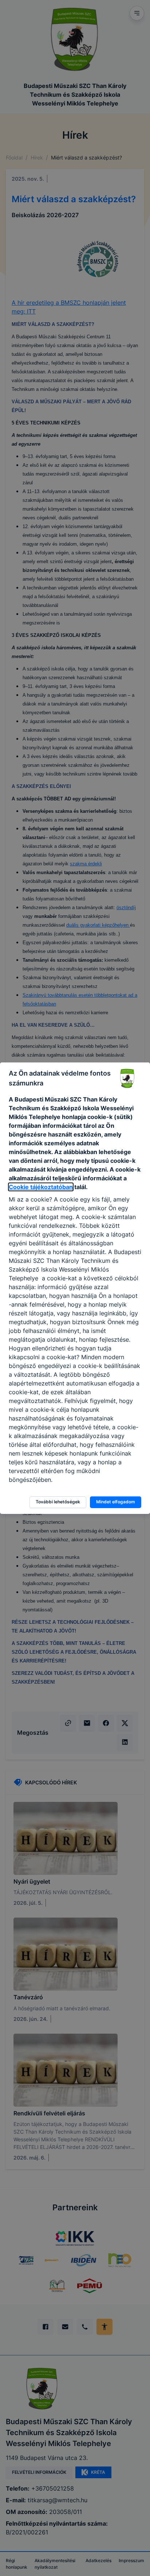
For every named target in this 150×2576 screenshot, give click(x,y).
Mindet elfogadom (116, 1502)
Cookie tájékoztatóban (41, 1187)
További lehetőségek (58, 1502)
